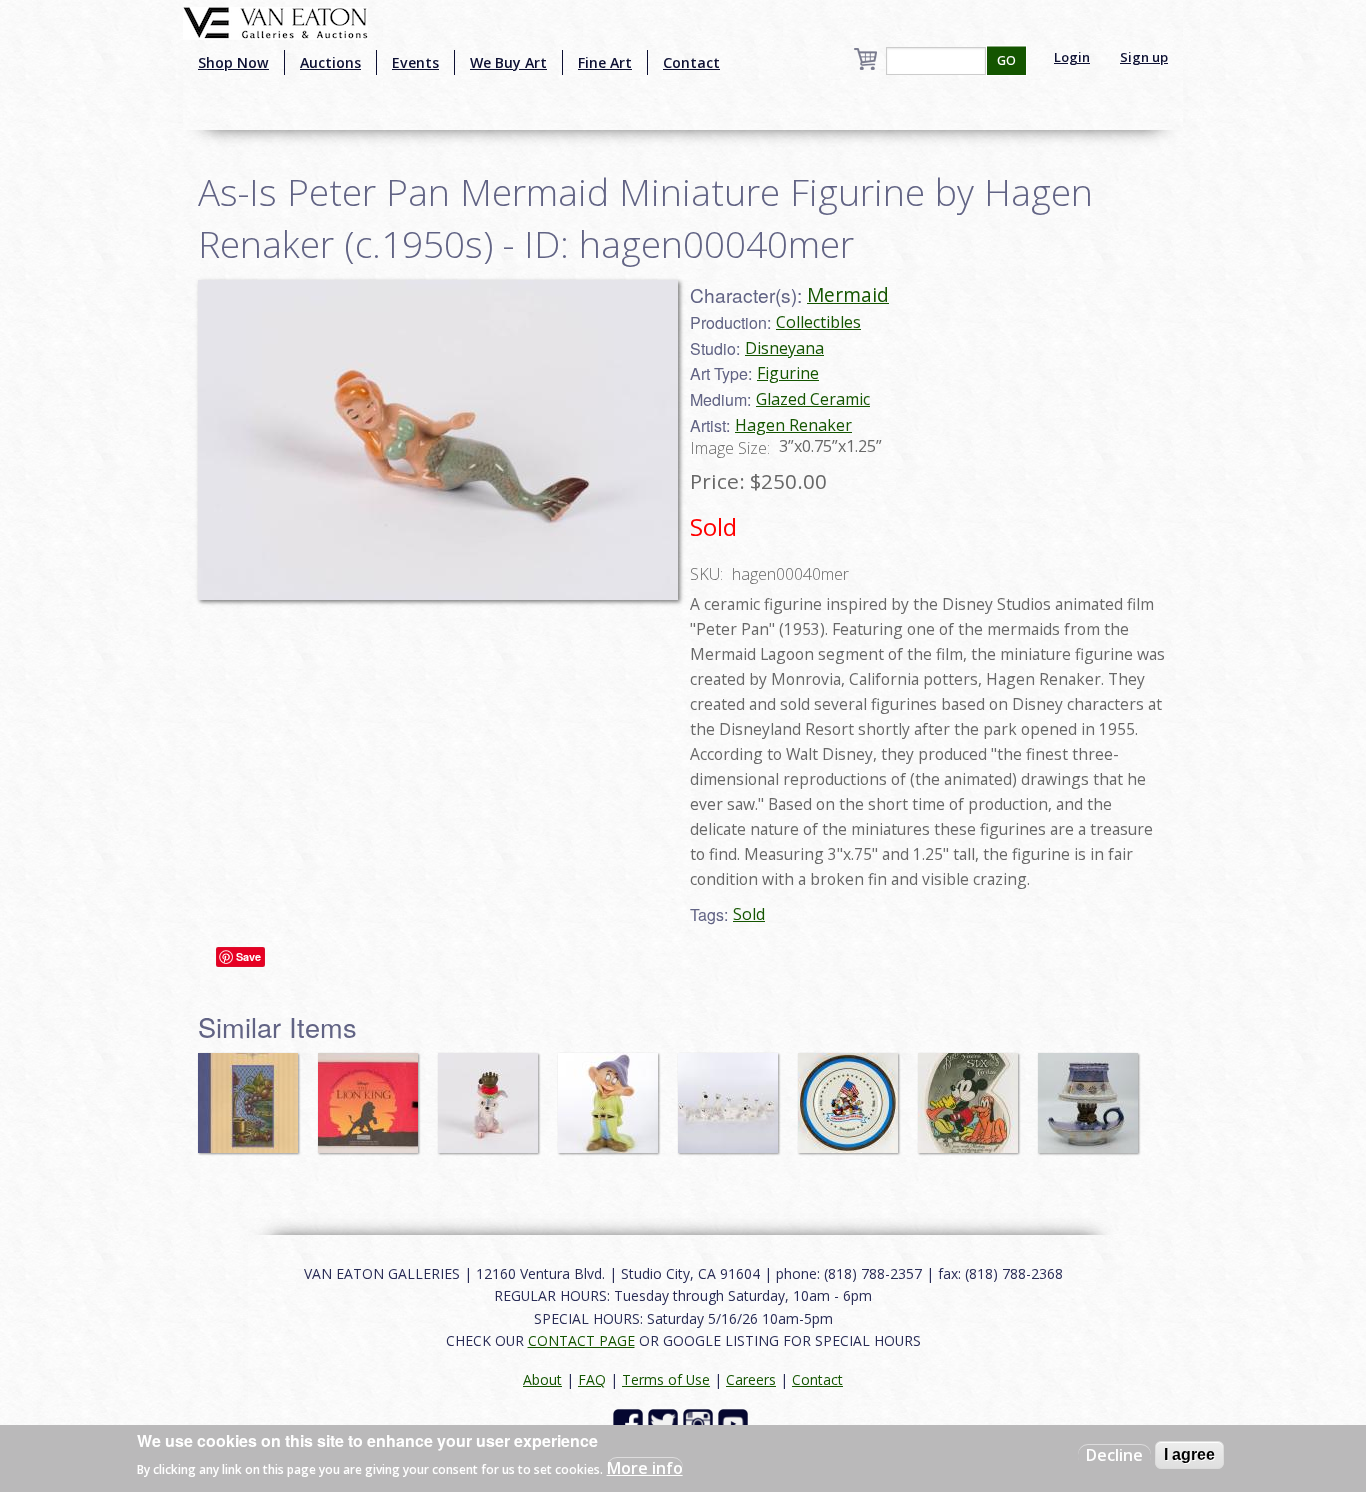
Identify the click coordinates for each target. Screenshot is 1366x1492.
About (542, 1379)
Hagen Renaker (793, 425)
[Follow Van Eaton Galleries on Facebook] (630, 1422)
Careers (751, 1379)
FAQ (592, 1379)
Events (415, 62)
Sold (749, 914)
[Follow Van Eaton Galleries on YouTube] (735, 1422)
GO (1006, 60)
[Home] (275, 21)
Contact (691, 62)
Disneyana (784, 348)
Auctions (330, 62)
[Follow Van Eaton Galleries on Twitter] (665, 1422)
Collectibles (818, 322)
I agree (1189, 1454)
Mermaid (848, 294)
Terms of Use (666, 1379)
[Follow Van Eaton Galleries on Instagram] (700, 1422)
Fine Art (605, 62)
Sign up (1144, 57)
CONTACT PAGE (581, 1340)
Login (1072, 57)
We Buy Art (508, 62)
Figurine (788, 373)
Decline (1114, 1455)
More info (645, 1468)
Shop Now (233, 62)
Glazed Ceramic (813, 399)
